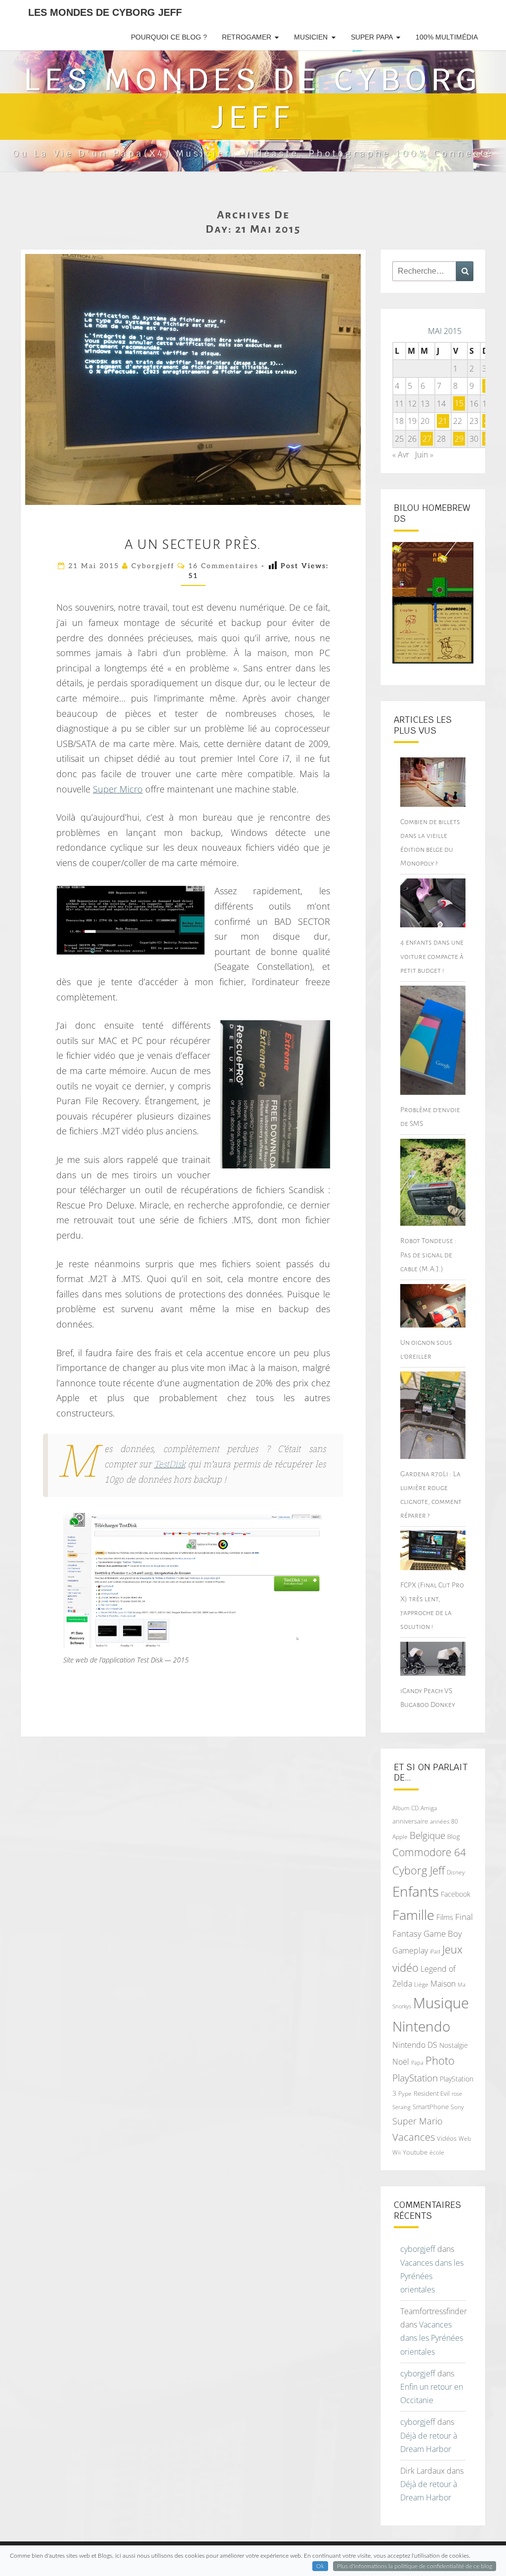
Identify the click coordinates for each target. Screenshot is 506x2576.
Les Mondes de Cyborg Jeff (105, 12)
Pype (405, 2093)
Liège (421, 1984)
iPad (435, 1951)
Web (465, 2139)
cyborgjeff (153, 566)
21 (443, 421)
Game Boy (443, 1933)
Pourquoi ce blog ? (169, 37)
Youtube (415, 2152)
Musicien (311, 37)
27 (427, 439)
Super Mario (418, 2121)
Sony (457, 2107)
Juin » (424, 455)
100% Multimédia (447, 37)
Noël (401, 2062)
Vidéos (447, 2138)
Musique (441, 2003)
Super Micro (118, 789)
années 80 (444, 1821)
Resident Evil (432, 2093)
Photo (440, 2060)
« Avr (401, 455)
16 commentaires (223, 566)
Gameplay (410, 1951)
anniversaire (410, 1821)
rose (457, 2094)
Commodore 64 (429, 1852)
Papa (417, 2062)
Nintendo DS (415, 2045)
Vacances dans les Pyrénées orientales (432, 2276)
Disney (456, 1872)
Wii (397, 2152)
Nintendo (421, 2026)
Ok (320, 2566)
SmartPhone (431, 2107)
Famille (413, 1915)
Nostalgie (454, 2045)
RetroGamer (247, 37)
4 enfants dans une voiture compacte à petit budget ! (432, 956)
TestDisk (170, 1465)
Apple (400, 1837)
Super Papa (372, 37)
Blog (454, 1836)
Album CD (405, 1808)
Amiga (429, 1808)
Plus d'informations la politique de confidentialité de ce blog (415, 2566)
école (437, 2152)
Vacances (414, 2137)
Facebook (456, 1894)
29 (459, 439)
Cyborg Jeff (419, 1870)
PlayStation (415, 2078)
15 (459, 404)
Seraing (401, 2107)
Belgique (427, 1835)
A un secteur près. (193, 544)
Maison (443, 1984)
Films (445, 1917)
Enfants (416, 1891)
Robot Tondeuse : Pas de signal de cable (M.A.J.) (428, 1254)
